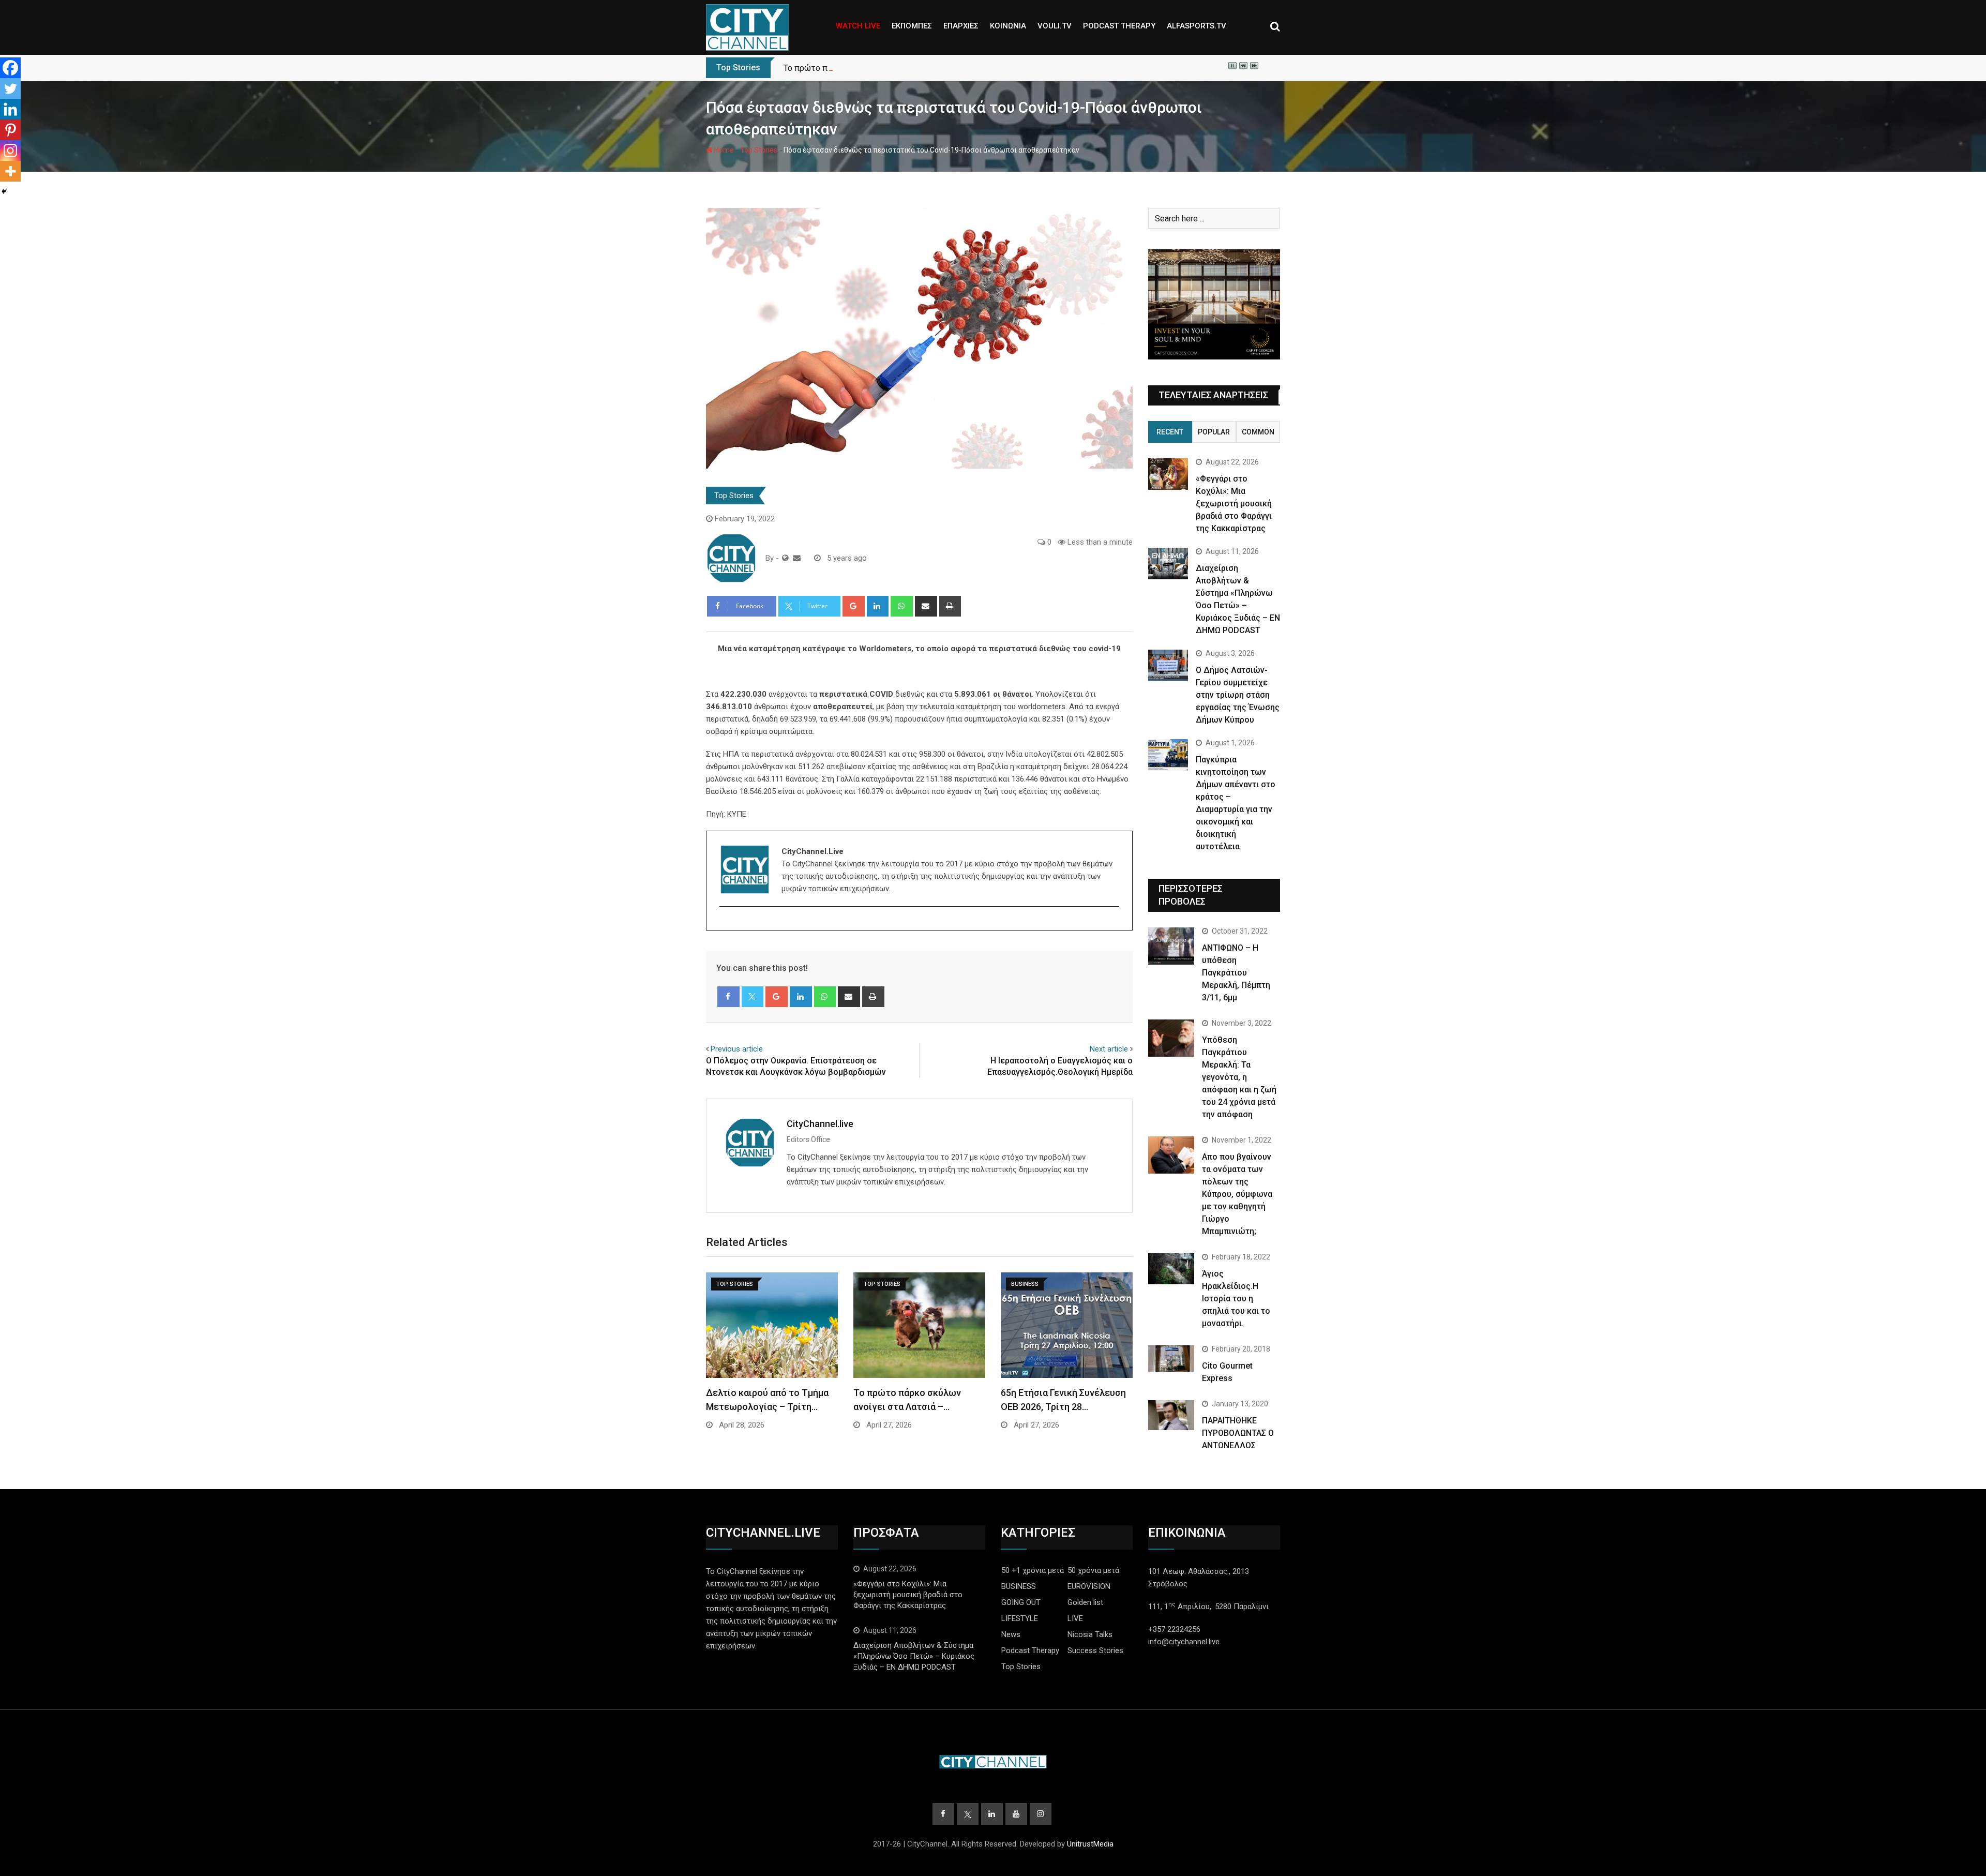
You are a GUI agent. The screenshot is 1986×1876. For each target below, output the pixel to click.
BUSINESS (1019, 1586)
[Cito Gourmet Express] (1171, 1358)
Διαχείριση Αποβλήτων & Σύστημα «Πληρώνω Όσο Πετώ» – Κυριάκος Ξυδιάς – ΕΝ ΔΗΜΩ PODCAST (914, 1656)
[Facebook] (10, 68)
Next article (1109, 1049)
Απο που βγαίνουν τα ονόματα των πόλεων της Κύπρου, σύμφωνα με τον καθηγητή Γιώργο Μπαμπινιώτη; (1237, 1194)
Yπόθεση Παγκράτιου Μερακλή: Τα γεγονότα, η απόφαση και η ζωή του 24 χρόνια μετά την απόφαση (1239, 1077)
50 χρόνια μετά (1093, 1570)
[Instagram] (10, 151)
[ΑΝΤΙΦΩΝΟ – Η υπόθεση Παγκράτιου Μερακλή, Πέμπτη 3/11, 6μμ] (1171, 946)
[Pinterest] (10, 130)
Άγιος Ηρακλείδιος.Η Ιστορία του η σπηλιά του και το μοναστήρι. (1236, 1299)
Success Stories (1095, 1650)
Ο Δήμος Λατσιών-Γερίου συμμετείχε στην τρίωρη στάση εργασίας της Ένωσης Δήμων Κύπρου (1238, 695)
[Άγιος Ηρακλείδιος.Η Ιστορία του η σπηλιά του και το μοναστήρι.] (1171, 1269)
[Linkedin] (10, 109)
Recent (1170, 432)
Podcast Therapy (1030, 1650)
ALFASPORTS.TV (1197, 26)
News (1011, 1634)
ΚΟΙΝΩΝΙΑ (1008, 26)
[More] (10, 171)
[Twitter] (10, 88)
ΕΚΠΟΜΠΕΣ (912, 26)
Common (1258, 432)
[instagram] (726, 925)
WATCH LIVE (858, 26)
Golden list (1085, 1602)
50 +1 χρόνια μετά (1033, 1570)
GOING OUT (1021, 1602)
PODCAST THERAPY (1119, 26)
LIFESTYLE (1020, 1618)
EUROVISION (1089, 1586)
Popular (1214, 432)
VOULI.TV (1055, 26)
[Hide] (4, 191)
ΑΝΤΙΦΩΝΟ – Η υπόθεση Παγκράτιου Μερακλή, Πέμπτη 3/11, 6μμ (1236, 973)
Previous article (737, 1049)
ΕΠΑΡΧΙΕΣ (961, 26)
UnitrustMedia (1090, 1844)
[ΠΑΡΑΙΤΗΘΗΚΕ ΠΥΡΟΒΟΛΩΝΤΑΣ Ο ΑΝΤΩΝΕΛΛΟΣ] (1171, 1415)
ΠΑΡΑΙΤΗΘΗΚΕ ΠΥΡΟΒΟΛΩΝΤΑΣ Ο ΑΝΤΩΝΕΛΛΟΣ (1238, 1433)
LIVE (1075, 1618)
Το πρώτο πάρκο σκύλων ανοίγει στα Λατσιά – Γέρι (881, 68)
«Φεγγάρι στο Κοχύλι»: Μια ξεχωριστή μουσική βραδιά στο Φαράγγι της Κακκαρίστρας (1234, 504)
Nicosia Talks (1090, 1634)
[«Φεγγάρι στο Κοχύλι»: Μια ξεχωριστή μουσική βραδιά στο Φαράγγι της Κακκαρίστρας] (1168, 474)
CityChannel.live (820, 1124)
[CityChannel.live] (797, 558)
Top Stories (759, 150)
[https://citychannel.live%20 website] (785, 558)
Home (723, 150)
